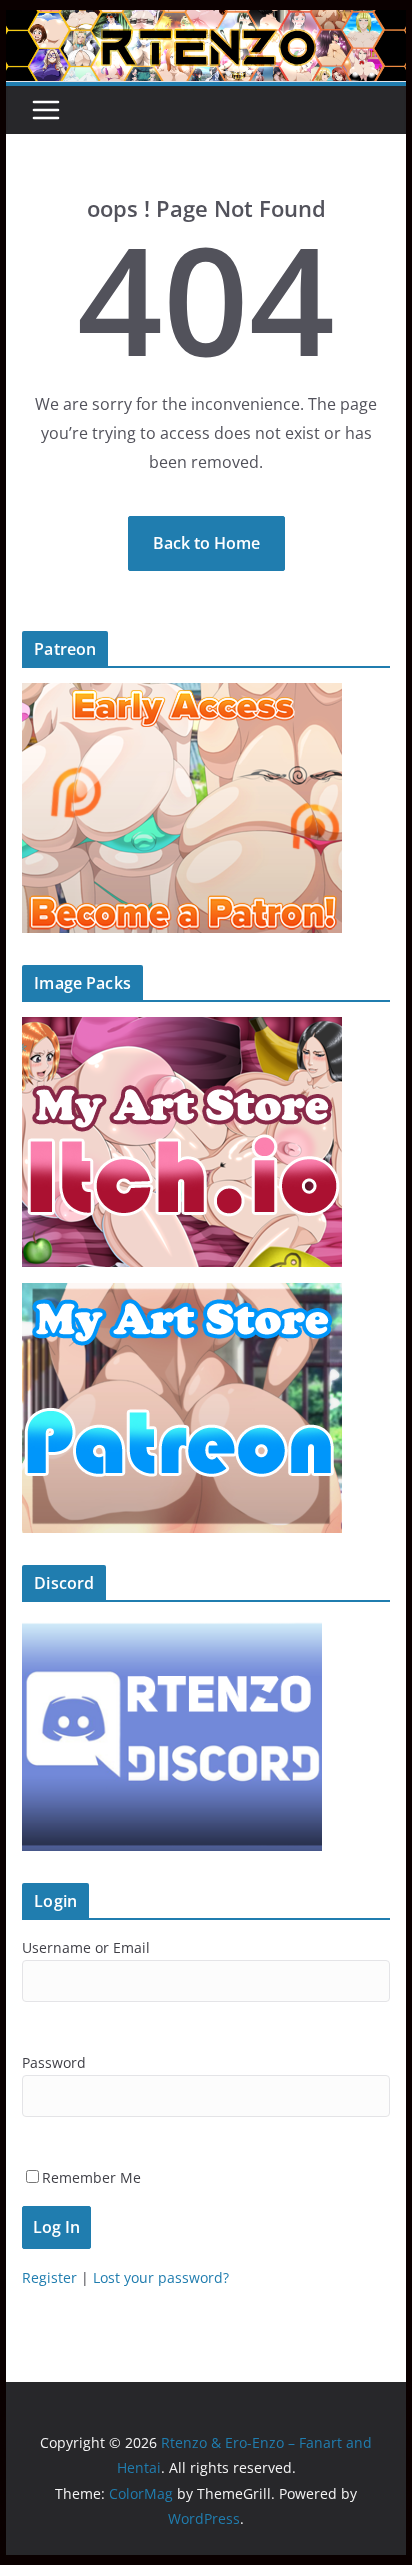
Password (54, 2062)
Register (49, 2277)
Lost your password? (161, 2277)
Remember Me (91, 2177)
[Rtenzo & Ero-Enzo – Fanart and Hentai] (206, 24)
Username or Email (86, 1947)
